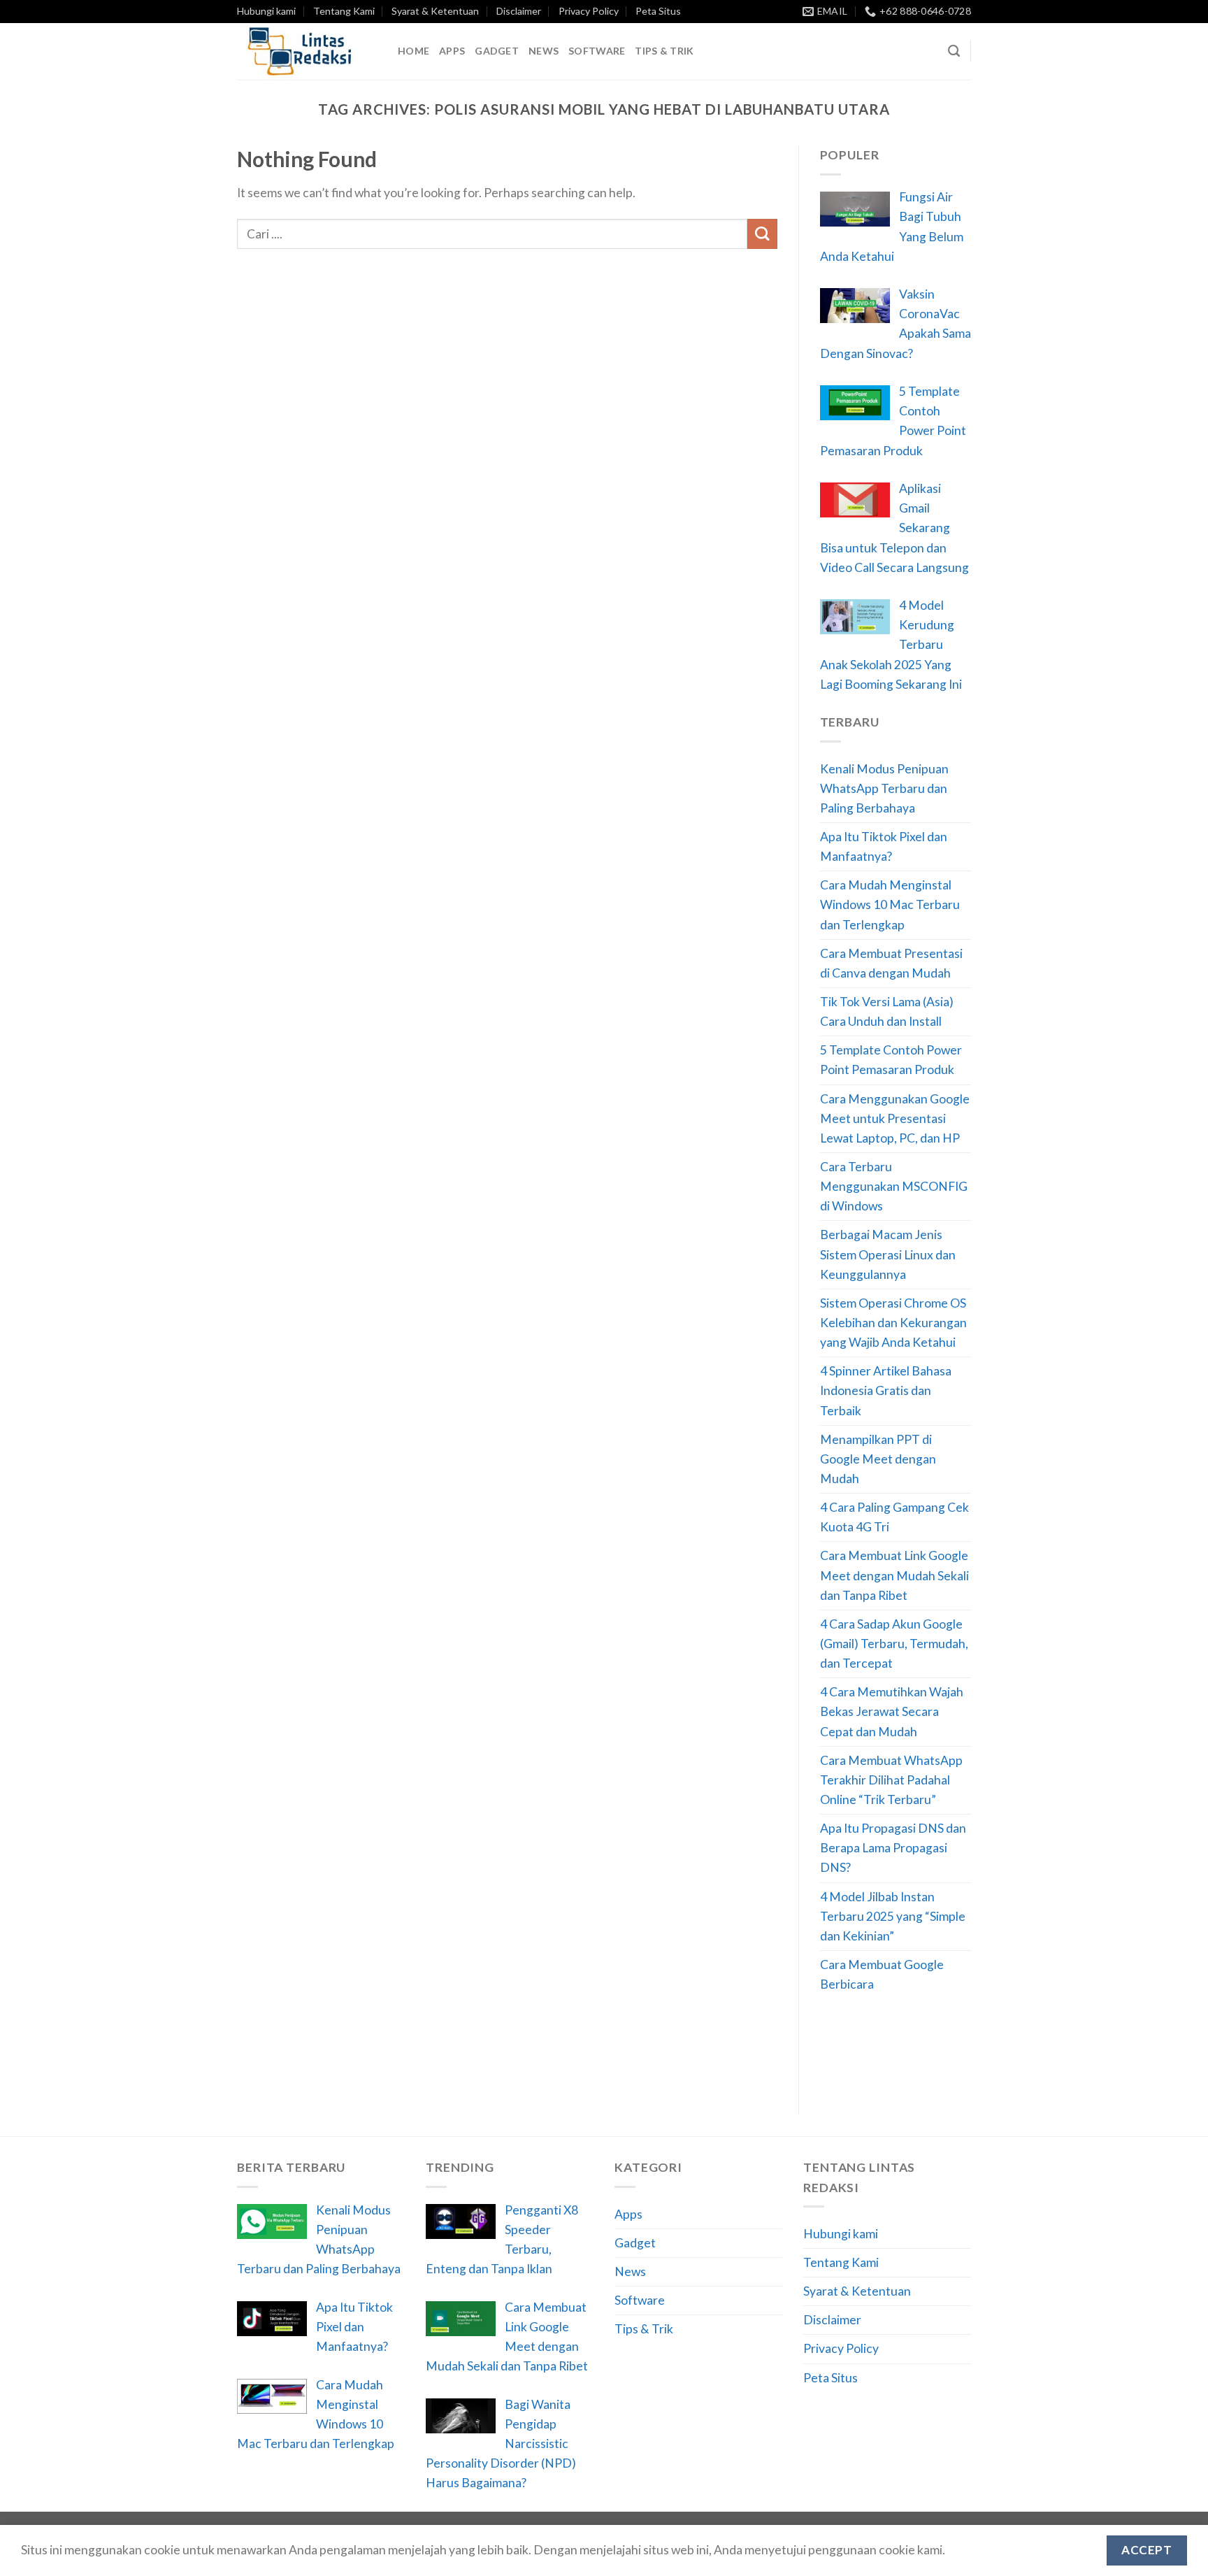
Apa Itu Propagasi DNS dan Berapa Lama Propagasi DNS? (893, 1848)
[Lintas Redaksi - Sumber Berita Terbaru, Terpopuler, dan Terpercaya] (307, 51)
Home (414, 51)
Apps (452, 51)
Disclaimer (519, 11)
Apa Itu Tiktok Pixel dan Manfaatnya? (884, 846)
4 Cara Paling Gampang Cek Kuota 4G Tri (894, 1517)
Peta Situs (658, 11)
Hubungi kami (266, 11)
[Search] (954, 51)
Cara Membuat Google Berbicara (882, 1974)
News (544, 51)
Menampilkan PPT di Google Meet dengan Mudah (878, 1459)
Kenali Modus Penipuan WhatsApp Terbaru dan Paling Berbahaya (884, 788)
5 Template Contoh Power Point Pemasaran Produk (891, 1060)
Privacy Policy (589, 11)
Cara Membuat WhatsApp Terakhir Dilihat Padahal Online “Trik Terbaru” (891, 1780)
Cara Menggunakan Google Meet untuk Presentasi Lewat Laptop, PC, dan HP (895, 1118)
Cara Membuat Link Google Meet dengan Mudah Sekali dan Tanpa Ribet (894, 1575)
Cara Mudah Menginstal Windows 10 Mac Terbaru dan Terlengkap (890, 904)
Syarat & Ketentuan (435, 11)
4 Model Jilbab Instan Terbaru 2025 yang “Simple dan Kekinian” (893, 1916)
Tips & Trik (664, 51)
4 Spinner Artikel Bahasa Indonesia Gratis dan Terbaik (886, 1390)
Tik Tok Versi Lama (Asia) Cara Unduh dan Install (887, 1011)
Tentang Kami (344, 11)
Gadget (497, 51)
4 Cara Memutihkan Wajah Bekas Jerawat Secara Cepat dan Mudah (892, 1711)
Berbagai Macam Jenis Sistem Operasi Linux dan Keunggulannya (888, 1254)
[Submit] (762, 234)
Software (597, 51)
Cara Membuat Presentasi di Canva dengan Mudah (891, 963)
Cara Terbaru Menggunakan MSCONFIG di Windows (894, 1186)
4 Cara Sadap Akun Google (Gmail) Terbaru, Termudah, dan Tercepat (894, 1644)
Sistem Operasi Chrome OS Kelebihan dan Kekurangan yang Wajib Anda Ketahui (893, 1323)
